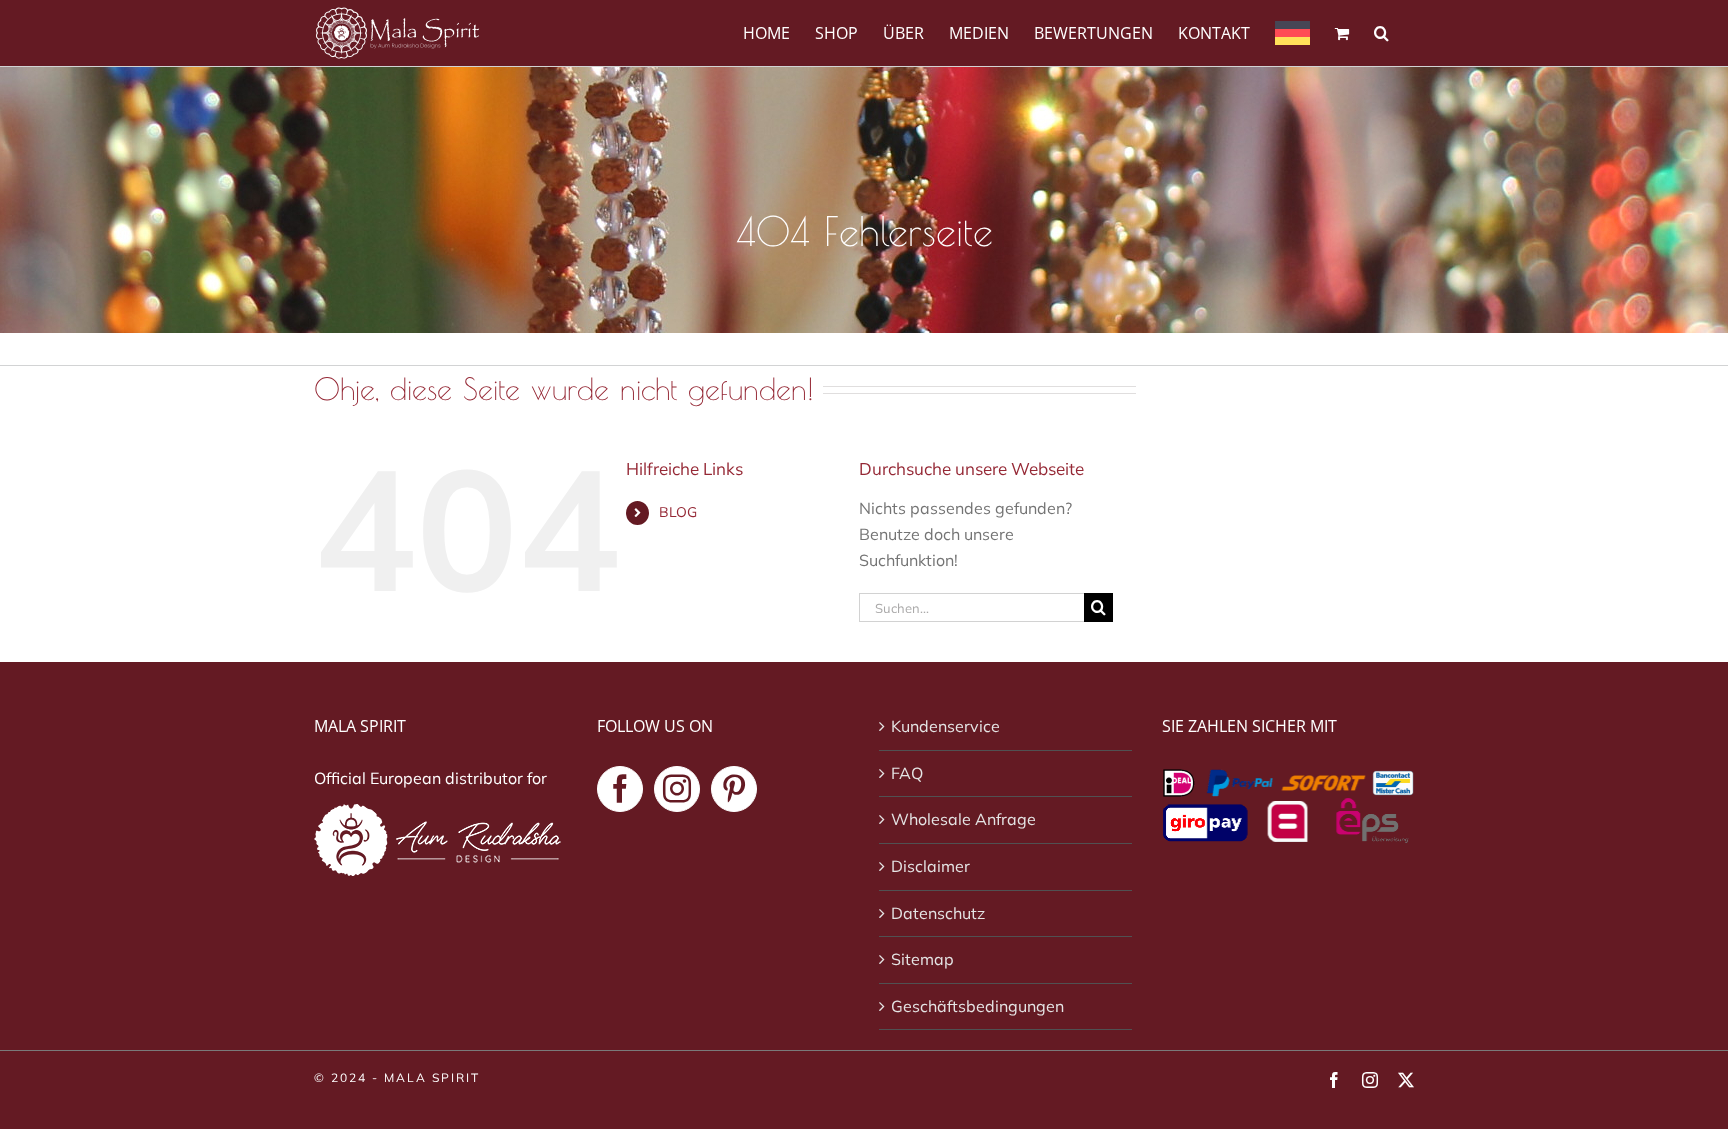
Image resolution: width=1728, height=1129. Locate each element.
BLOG (678, 512)
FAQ (907, 773)
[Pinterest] (734, 789)
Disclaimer (930, 866)
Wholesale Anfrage (963, 819)
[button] (1381, 31)
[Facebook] (620, 789)
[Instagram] (677, 789)
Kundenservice (945, 726)
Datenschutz (938, 913)
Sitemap (922, 959)
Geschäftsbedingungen (977, 1006)
